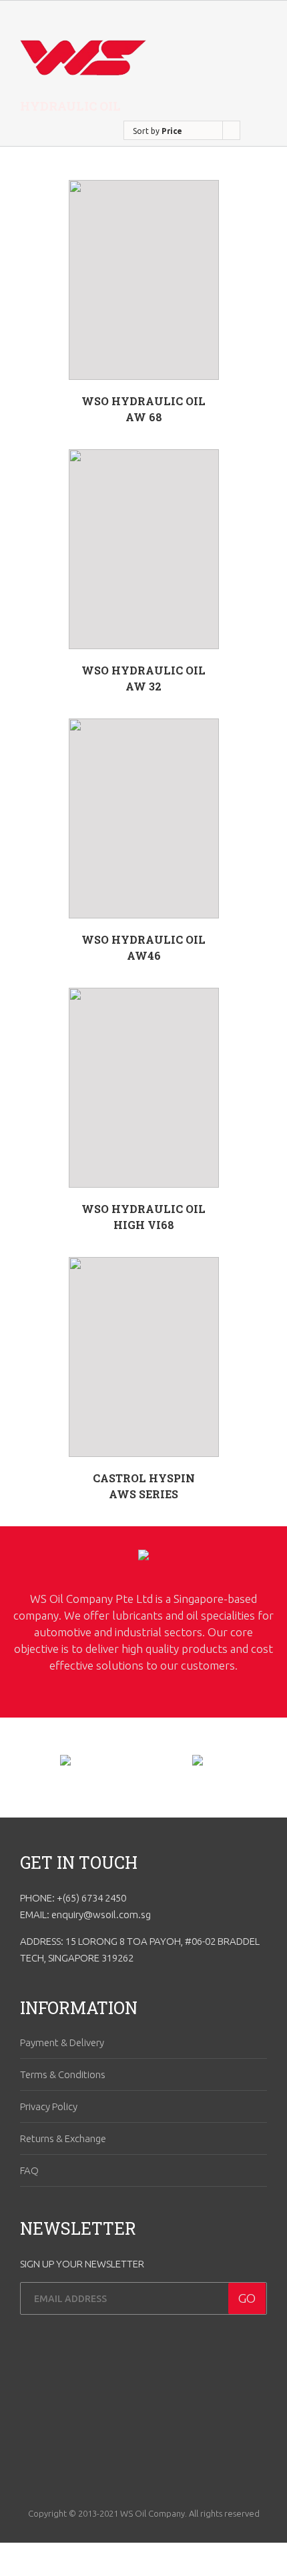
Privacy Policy (49, 2106)
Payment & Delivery (62, 2042)
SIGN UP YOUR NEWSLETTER (82, 2264)
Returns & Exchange (63, 2138)
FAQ (29, 2170)
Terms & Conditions (63, 2074)
